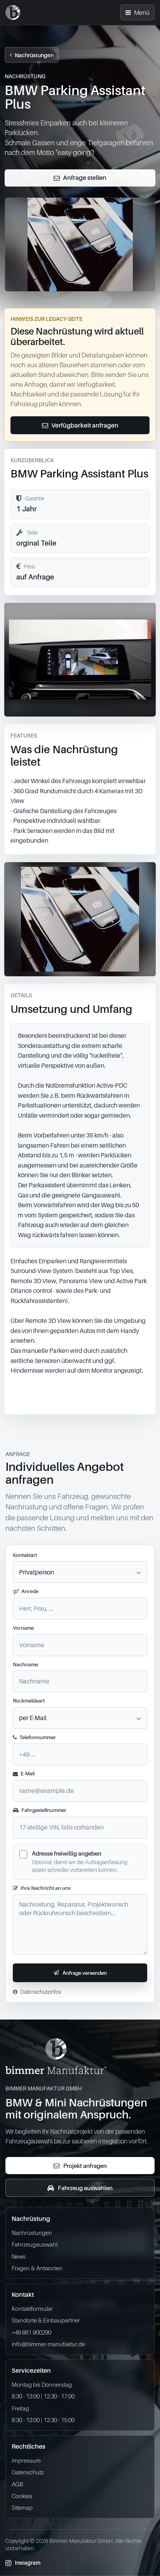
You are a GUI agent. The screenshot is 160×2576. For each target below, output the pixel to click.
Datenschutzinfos (41, 1992)
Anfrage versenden (85, 1973)
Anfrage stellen (85, 178)
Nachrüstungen (34, 55)
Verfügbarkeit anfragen (85, 425)
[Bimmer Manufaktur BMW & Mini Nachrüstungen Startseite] (13, 12)
